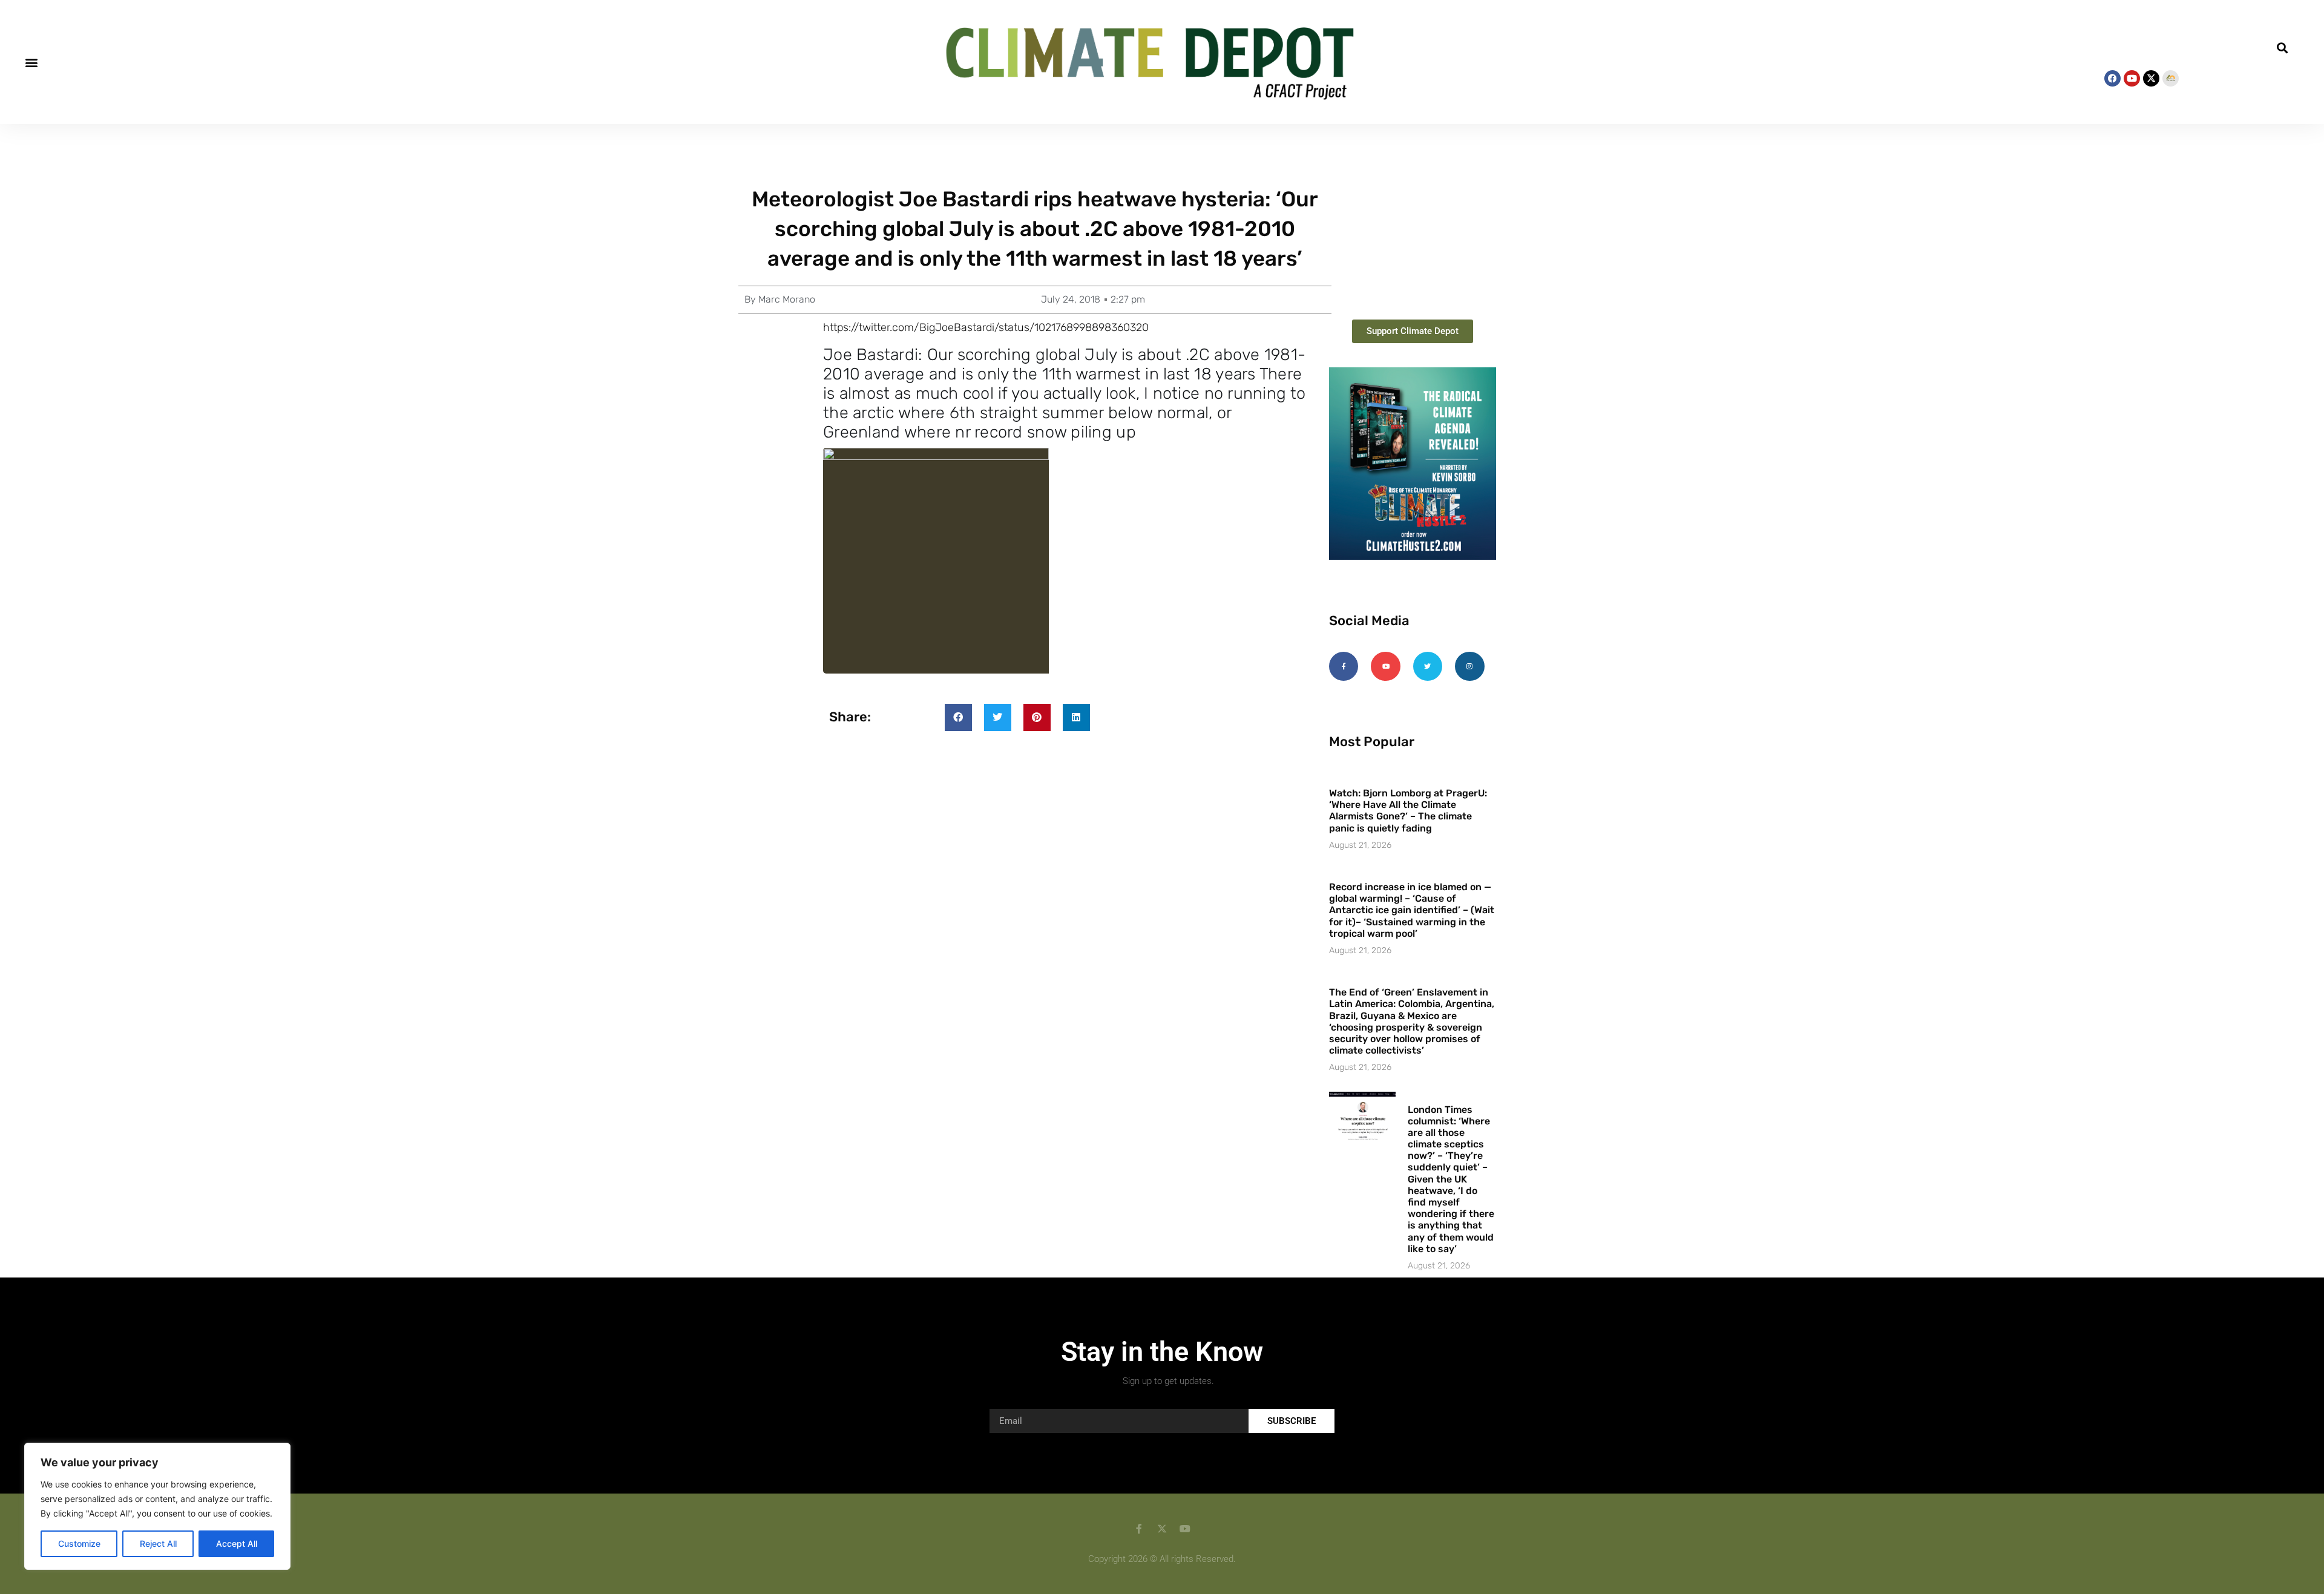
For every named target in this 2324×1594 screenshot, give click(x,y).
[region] (157, 1506)
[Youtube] (2132, 78)
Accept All (237, 1543)
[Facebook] (2112, 78)
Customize (79, 1543)
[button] (31, 62)
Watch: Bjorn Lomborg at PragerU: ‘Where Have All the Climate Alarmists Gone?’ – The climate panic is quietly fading (1408, 811)
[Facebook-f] (1344, 666)
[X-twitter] (2151, 78)
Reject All (158, 1543)
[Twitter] (1428, 666)
